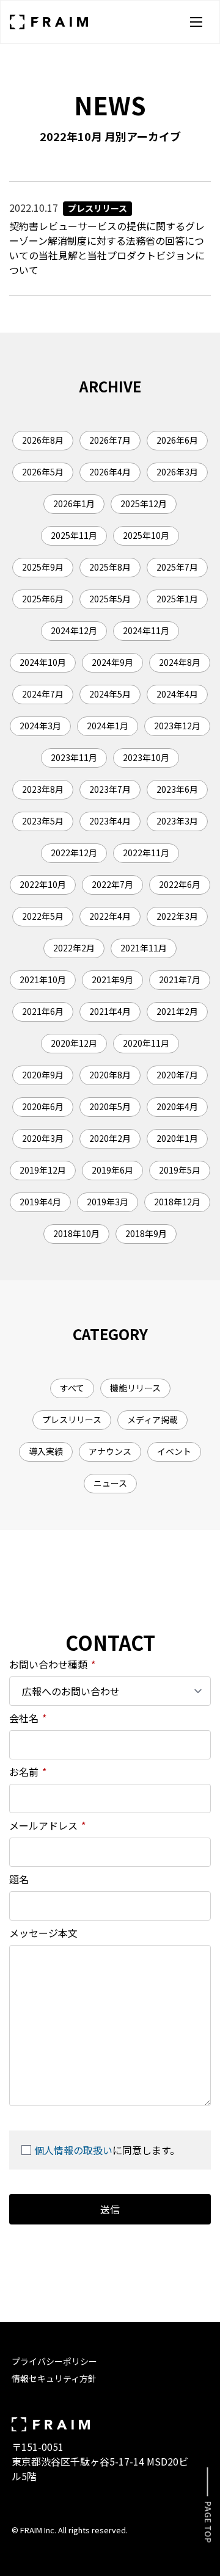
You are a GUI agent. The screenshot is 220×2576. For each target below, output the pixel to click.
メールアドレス (47, 1825)
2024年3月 (40, 726)
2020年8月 (110, 1075)
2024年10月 (43, 662)
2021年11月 (144, 948)
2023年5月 (43, 821)
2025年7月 (177, 567)
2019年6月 (112, 1170)
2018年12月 (177, 1202)
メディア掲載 (152, 1420)
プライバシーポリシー (54, 2361)
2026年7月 (110, 440)
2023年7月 (110, 789)
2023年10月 (146, 757)
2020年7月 (177, 1075)
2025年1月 (177, 599)
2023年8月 (43, 789)
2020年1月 (177, 1138)
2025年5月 (110, 599)
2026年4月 (110, 472)
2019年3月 (108, 1202)
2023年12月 (177, 726)
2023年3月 (177, 821)
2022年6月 (180, 884)
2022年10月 (43, 884)
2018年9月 (146, 1233)
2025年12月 (144, 503)
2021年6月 (43, 1011)
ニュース (110, 1483)
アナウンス (110, 1451)
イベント (174, 1451)
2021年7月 (180, 980)
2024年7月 (43, 694)
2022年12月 (74, 853)
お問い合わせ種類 (52, 1664)
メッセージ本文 (43, 1933)
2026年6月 (177, 440)
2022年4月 (110, 916)
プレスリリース (72, 1420)
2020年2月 (110, 1138)
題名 (19, 1879)
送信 (110, 2209)
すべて (72, 1388)
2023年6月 (177, 789)
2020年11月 (146, 1043)
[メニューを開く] (196, 22)
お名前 (28, 1772)
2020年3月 (43, 1138)
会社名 (28, 1718)
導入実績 (46, 1451)
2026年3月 (177, 472)
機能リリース (135, 1388)
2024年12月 (74, 630)
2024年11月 (146, 630)
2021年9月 (112, 980)
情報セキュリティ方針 (54, 2378)
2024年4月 (177, 694)
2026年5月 (43, 472)
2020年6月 (43, 1106)
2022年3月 (177, 916)
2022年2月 (74, 948)
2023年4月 (110, 821)
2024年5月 (110, 694)
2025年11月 (74, 535)
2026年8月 (43, 440)
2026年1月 (74, 503)
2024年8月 (180, 662)
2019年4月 (40, 1202)
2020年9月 (43, 1075)
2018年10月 (76, 1233)
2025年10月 (146, 535)
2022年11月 (146, 853)
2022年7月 (112, 884)
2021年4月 (110, 1011)
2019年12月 (43, 1170)
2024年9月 (112, 662)
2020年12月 (74, 1043)
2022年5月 (43, 916)
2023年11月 (74, 757)
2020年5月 (110, 1106)
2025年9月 (43, 567)
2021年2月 (177, 1011)
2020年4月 (177, 1106)
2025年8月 (110, 567)
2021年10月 (43, 980)
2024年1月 (108, 726)
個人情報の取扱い (73, 2150)
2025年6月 (43, 599)
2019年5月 (180, 1170)
